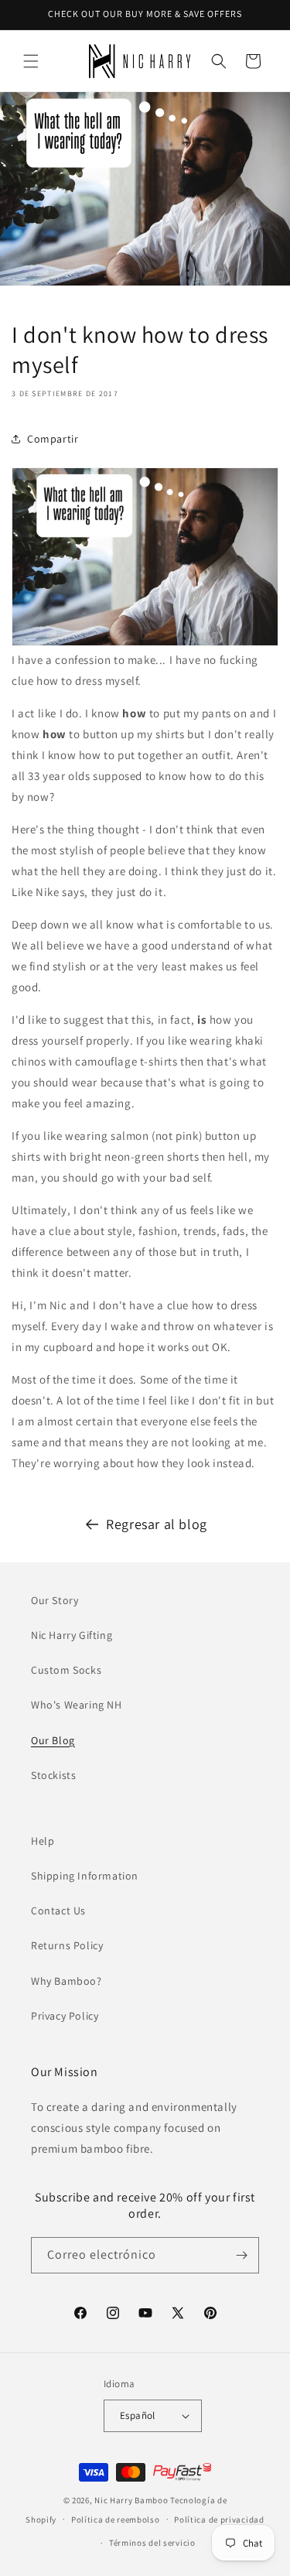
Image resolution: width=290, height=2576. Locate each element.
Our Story (55, 1600)
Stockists (53, 1775)
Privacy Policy (65, 2016)
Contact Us (58, 1911)
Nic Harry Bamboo (131, 2500)
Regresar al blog (157, 1524)
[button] (31, 61)
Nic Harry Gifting (72, 1635)
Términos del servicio (152, 2543)
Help (43, 1841)
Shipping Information (85, 1876)
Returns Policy (67, 1945)
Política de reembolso (116, 2520)
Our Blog (53, 1740)
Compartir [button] (53, 439)
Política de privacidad (219, 2520)
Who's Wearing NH (77, 1705)
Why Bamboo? (67, 1981)
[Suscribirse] (241, 2255)
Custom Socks (66, 1670)
